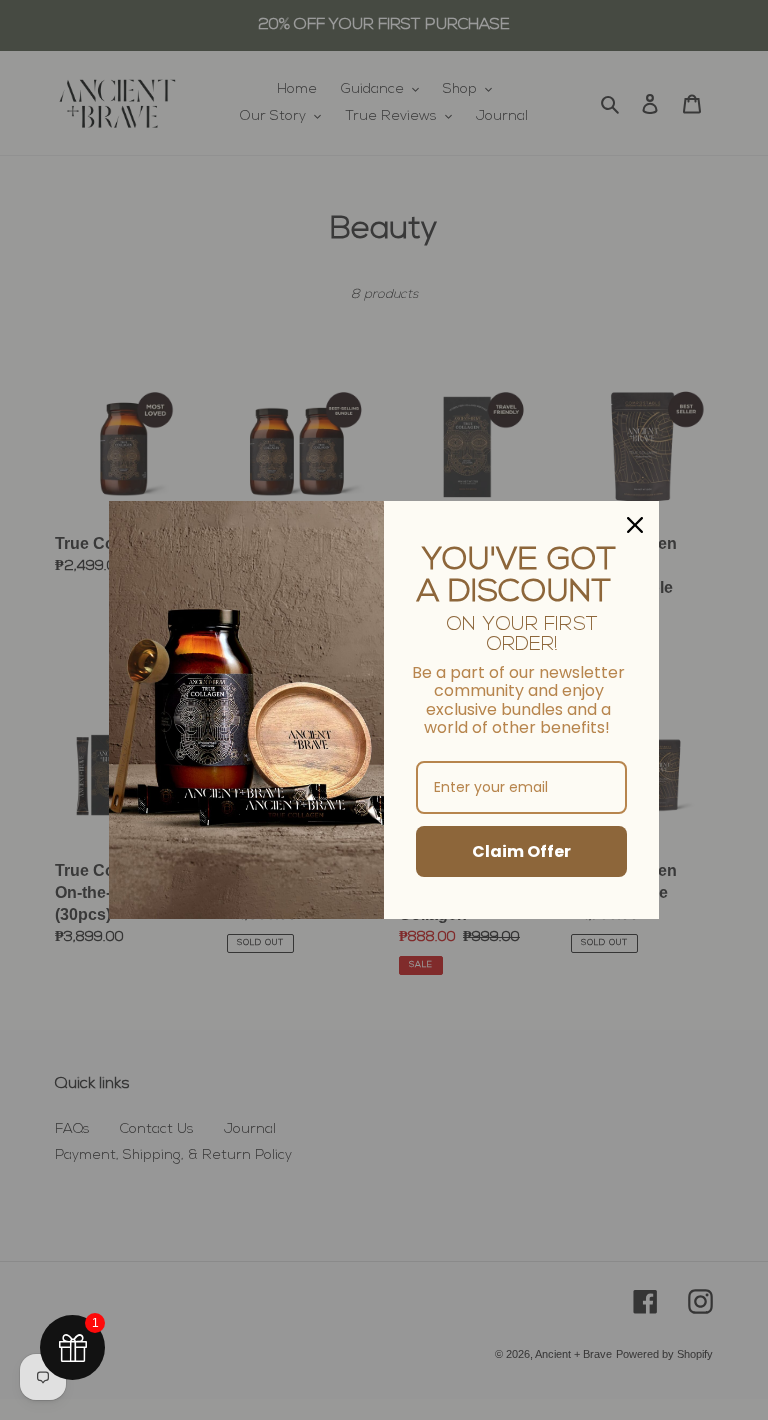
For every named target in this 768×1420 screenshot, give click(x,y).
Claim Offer (521, 851)
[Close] (635, 525)
